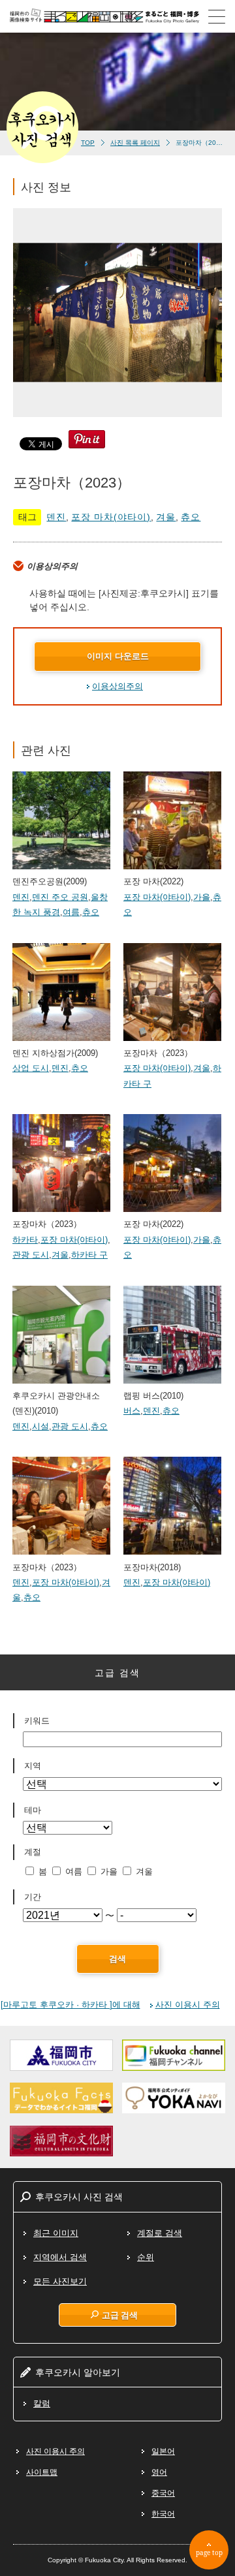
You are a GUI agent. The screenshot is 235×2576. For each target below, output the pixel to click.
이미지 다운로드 (118, 656)
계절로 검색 (160, 2233)
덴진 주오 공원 (60, 897)
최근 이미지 (56, 2233)
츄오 (191, 517)
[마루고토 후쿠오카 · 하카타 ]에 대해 (70, 2005)
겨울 (166, 517)
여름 (71, 912)
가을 (202, 897)
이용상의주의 (117, 686)
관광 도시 (31, 1255)
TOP (88, 143)
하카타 (25, 1240)
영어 (159, 2472)
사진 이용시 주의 (188, 2005)
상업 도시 (31, 1068)
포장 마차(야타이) (111, 517)
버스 (132, 1411)
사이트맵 (42, 2472)
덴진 (56, 517)
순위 (146, 2257)
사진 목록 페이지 (135, 143)
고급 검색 (120, 2315)
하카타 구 (89, 1255)
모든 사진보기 (60, 2281)
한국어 (163, 2514)
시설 (40, 1426)
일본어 (163, 2451)
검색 (117, 1959)
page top (209, 2553)
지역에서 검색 (60, 2257)
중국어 (163, 2493)
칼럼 (42, 2403)
